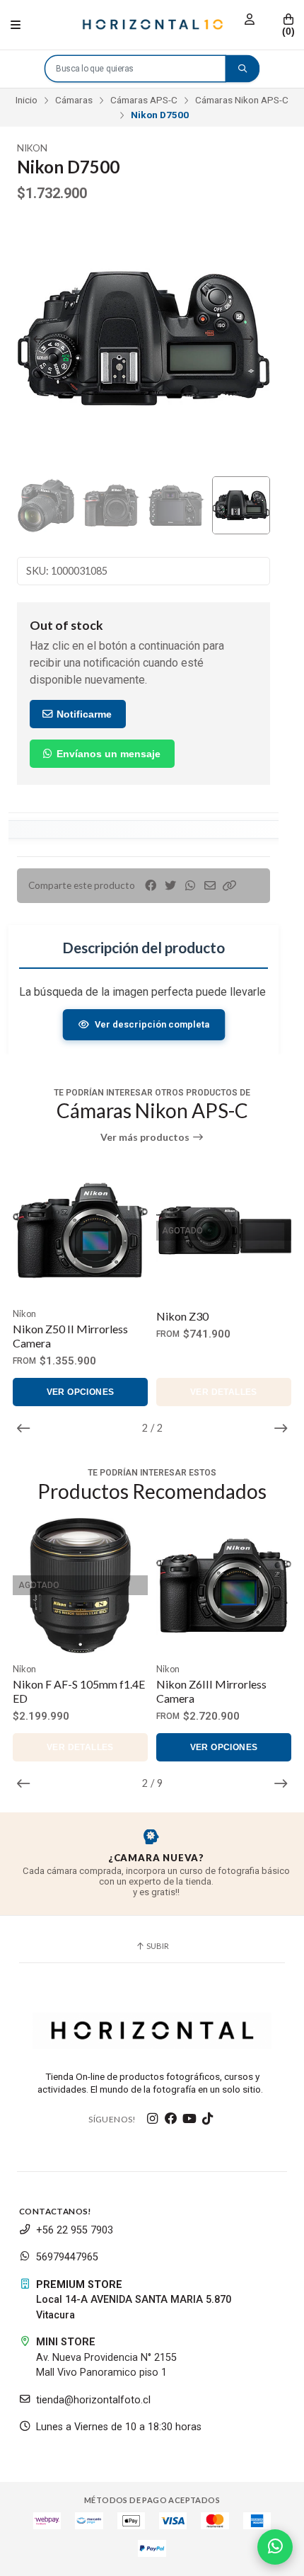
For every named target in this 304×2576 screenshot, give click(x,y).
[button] (230, 886)
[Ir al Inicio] (152, 25)
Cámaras (74, 100)
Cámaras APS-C (144, 100)
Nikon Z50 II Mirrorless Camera (70, 1336)
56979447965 (67, 2257)
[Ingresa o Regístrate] (250, 19)
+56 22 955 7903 (75, 2230)
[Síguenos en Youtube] (189, 2119)
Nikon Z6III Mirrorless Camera (68, 1691)
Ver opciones (81, 1392)
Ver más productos (146, 1137)
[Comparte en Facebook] (151, 886)
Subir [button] (157, 1946)
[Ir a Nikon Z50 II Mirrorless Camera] (80, 1230)
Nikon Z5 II (184, 1684)
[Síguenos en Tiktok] (208, 2119)
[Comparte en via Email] (210, 886)
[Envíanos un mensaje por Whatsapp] (275, 2547)
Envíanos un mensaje (107, 754)
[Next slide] (248, 339)
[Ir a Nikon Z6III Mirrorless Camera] (80, 1586)
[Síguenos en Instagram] (153, 2119)
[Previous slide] (39, 339)
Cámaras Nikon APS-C (242, 100)
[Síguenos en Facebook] (171, 2119)
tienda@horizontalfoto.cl (93, 2400)
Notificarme (83, 714)
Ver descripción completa (152, 1024)
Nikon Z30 (182, 1316)
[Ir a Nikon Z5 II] (224, 1586)
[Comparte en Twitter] (170, 886)
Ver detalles (224, 1392)
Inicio (27, 100)
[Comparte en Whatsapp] (190, 886)
